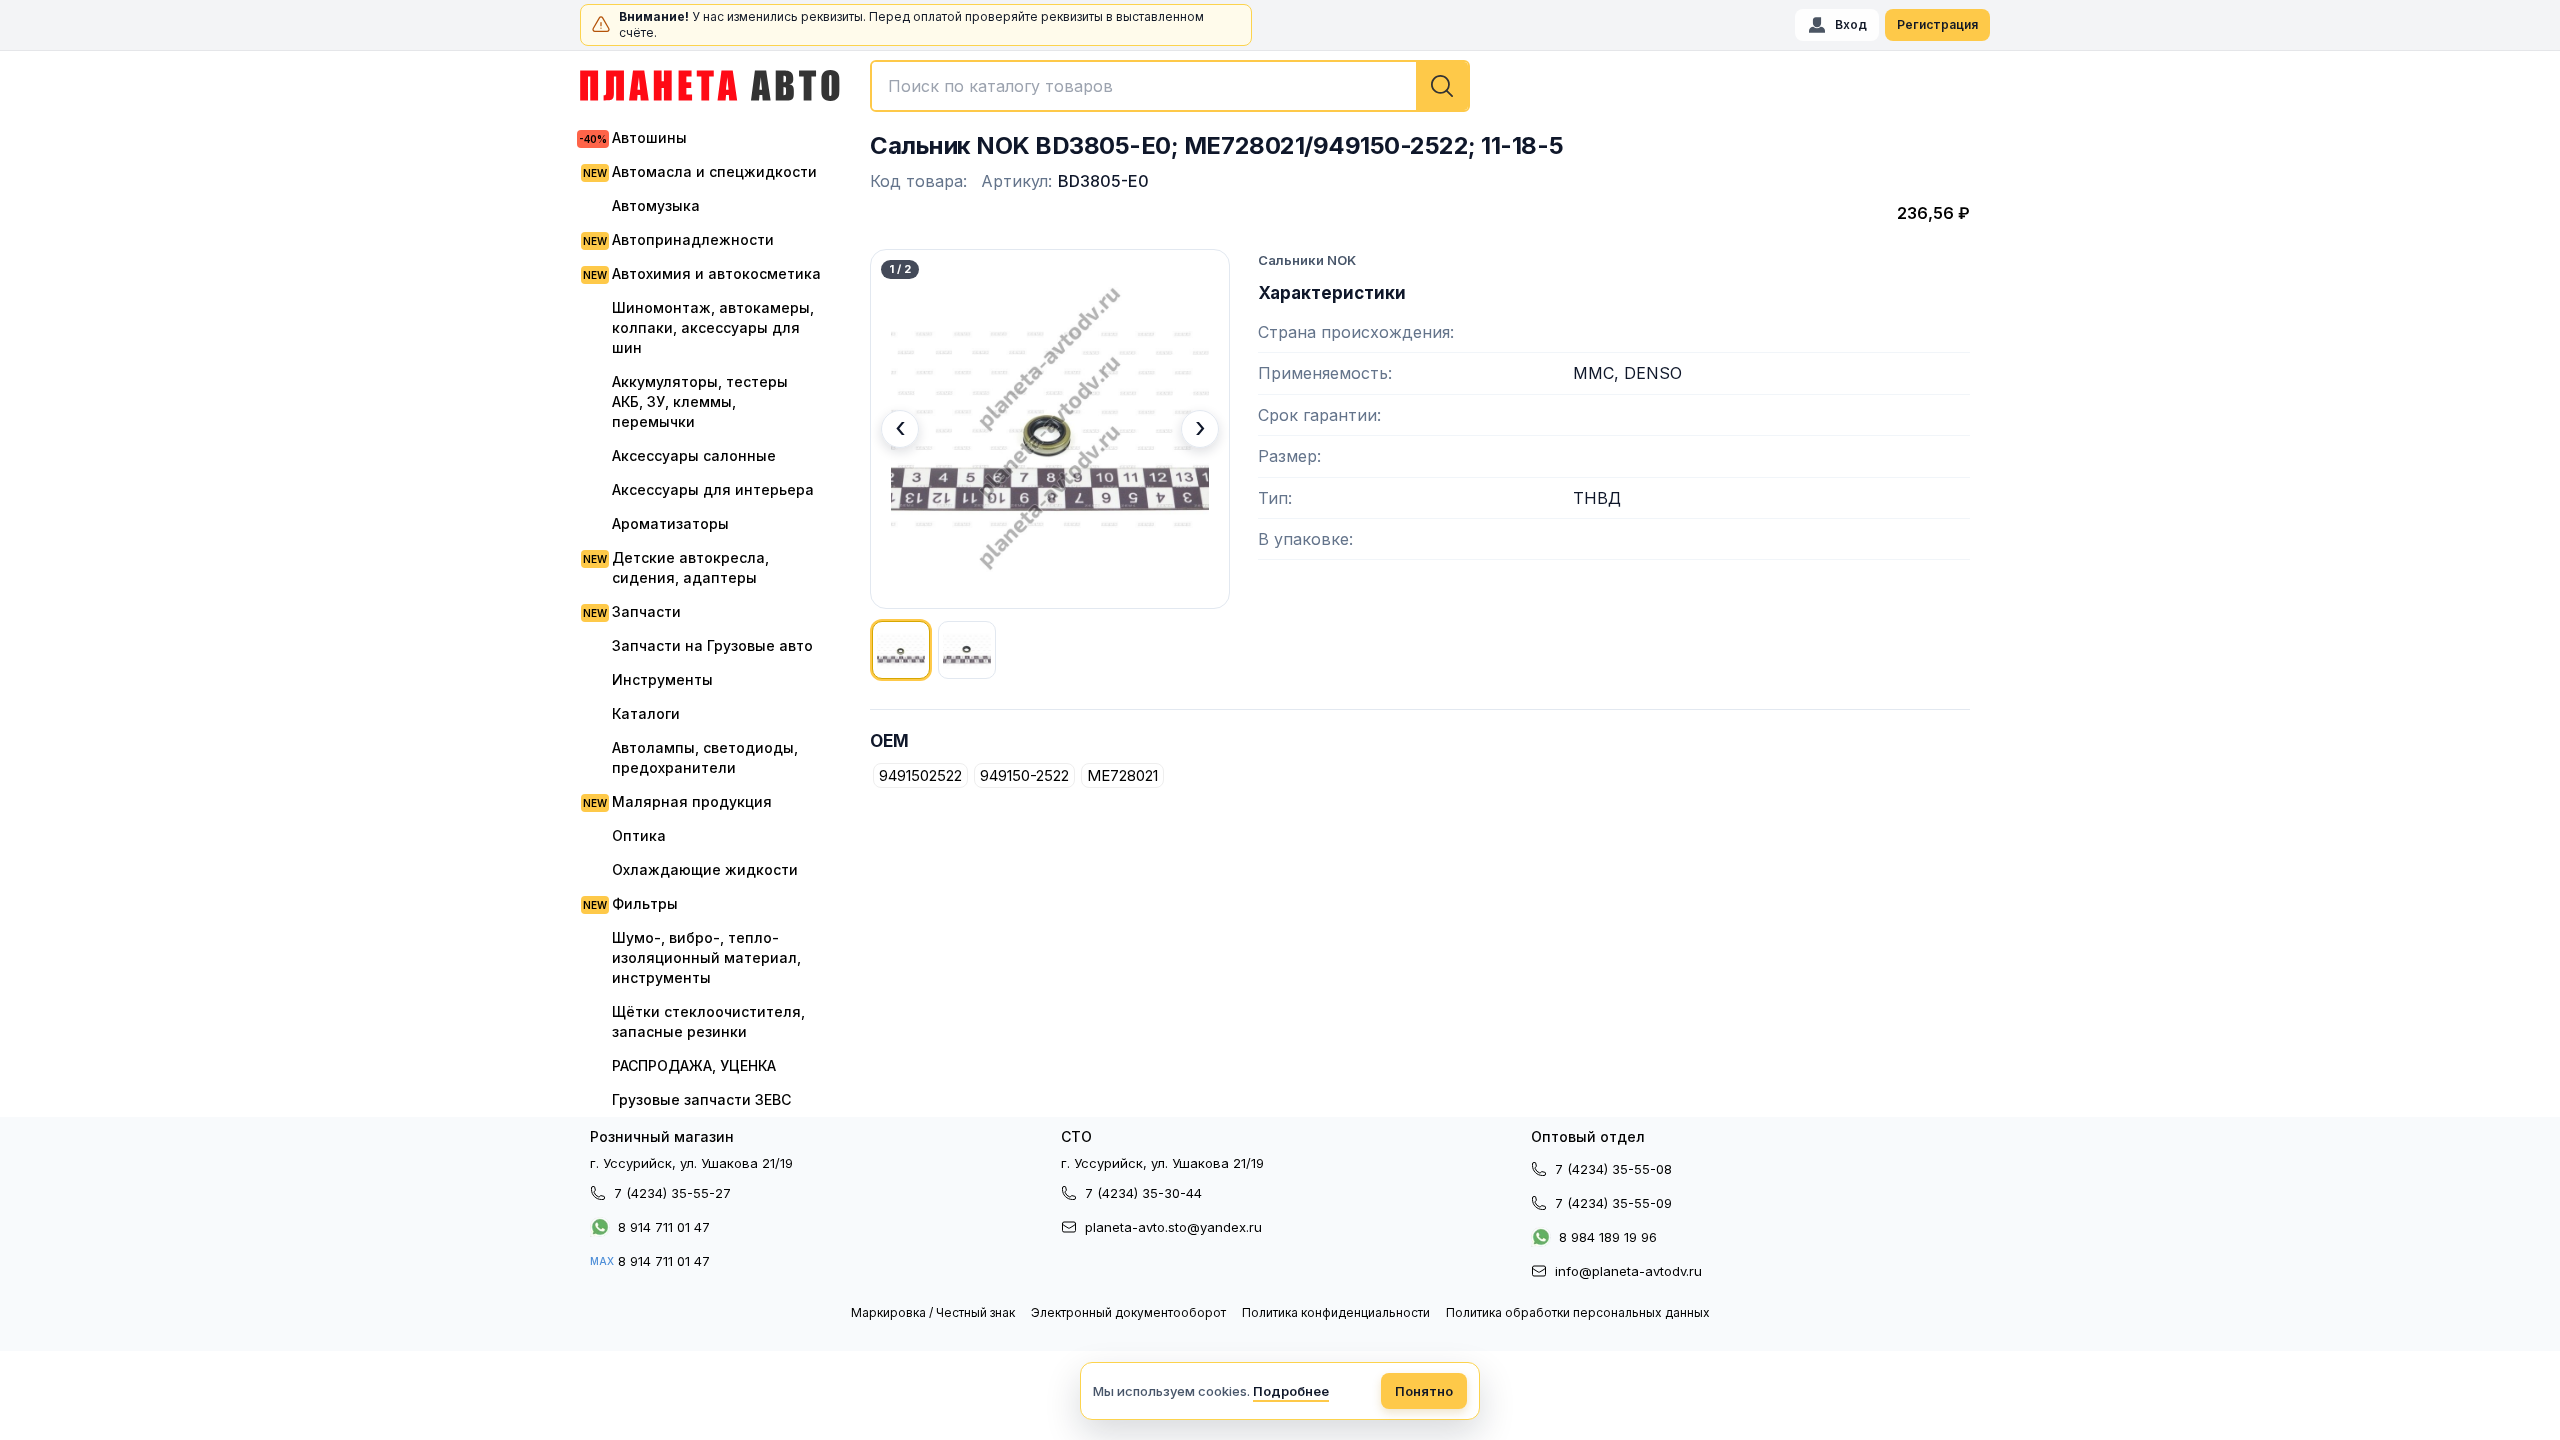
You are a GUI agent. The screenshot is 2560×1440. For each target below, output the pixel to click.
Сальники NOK (1307, 260)
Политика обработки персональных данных (1578, 1312)
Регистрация (1937, 24)
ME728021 (1122, 775)
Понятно (1424, 1391)
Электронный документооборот (1128, 1312)
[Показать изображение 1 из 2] (901, 650)
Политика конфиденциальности (1336, 1312)
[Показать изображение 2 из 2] (967, 650)
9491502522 (920, 775)
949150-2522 (1024, 775)
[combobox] (1170, 86)
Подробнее (1291, 1391)
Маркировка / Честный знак (933, 1312)
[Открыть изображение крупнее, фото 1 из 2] (1050, 429)
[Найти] (1442, 86)
